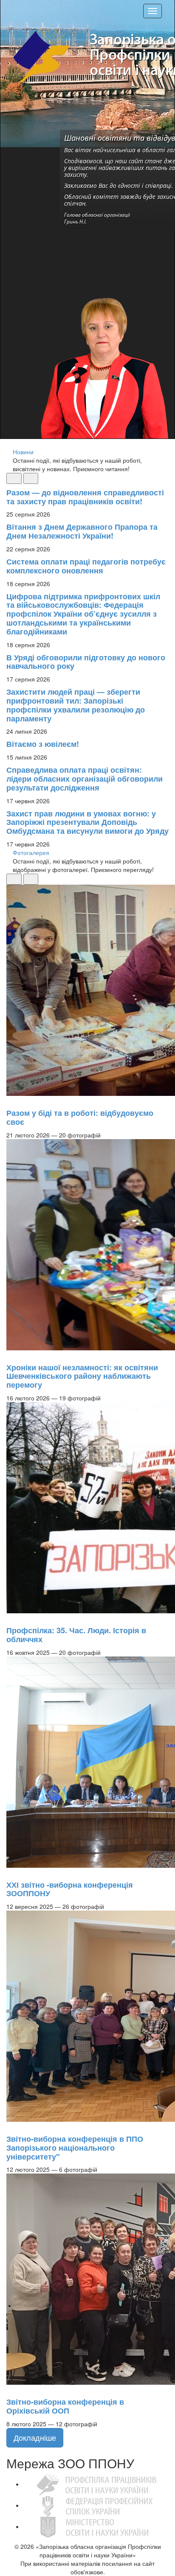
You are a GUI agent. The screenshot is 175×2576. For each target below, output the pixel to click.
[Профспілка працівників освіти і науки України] (96, 2484)
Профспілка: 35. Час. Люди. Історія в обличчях (76, 1635)
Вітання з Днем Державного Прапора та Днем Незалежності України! (82, 531)
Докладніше (35, 2437)
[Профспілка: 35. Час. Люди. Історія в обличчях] (11, 1618)
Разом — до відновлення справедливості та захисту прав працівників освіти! (85, 497)
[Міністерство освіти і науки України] (96, 2526)
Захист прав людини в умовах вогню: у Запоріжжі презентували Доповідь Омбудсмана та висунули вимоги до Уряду (87, 822)
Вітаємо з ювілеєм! (43, 744)
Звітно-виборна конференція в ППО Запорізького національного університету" (75, 2148)
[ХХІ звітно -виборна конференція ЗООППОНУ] (11, 1872)
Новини (23, 452)
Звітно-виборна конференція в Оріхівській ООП (65, 2406)
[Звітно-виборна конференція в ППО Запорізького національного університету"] (11, 2126)
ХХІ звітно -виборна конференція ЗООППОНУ (70, 1889)
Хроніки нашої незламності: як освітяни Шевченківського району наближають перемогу (82, 1376)
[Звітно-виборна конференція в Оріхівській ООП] (11, 2389)
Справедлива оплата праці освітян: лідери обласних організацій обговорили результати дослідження (85, 779)
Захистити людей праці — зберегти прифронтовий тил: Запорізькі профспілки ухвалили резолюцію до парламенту (76, 705)
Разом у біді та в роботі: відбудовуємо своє (80, 1117)
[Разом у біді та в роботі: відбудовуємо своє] (11, 1100)
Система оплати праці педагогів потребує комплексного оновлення (86, 566)
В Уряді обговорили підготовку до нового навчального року (86, 662)
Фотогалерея (31, 852)
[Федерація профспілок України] (96, 2505)
